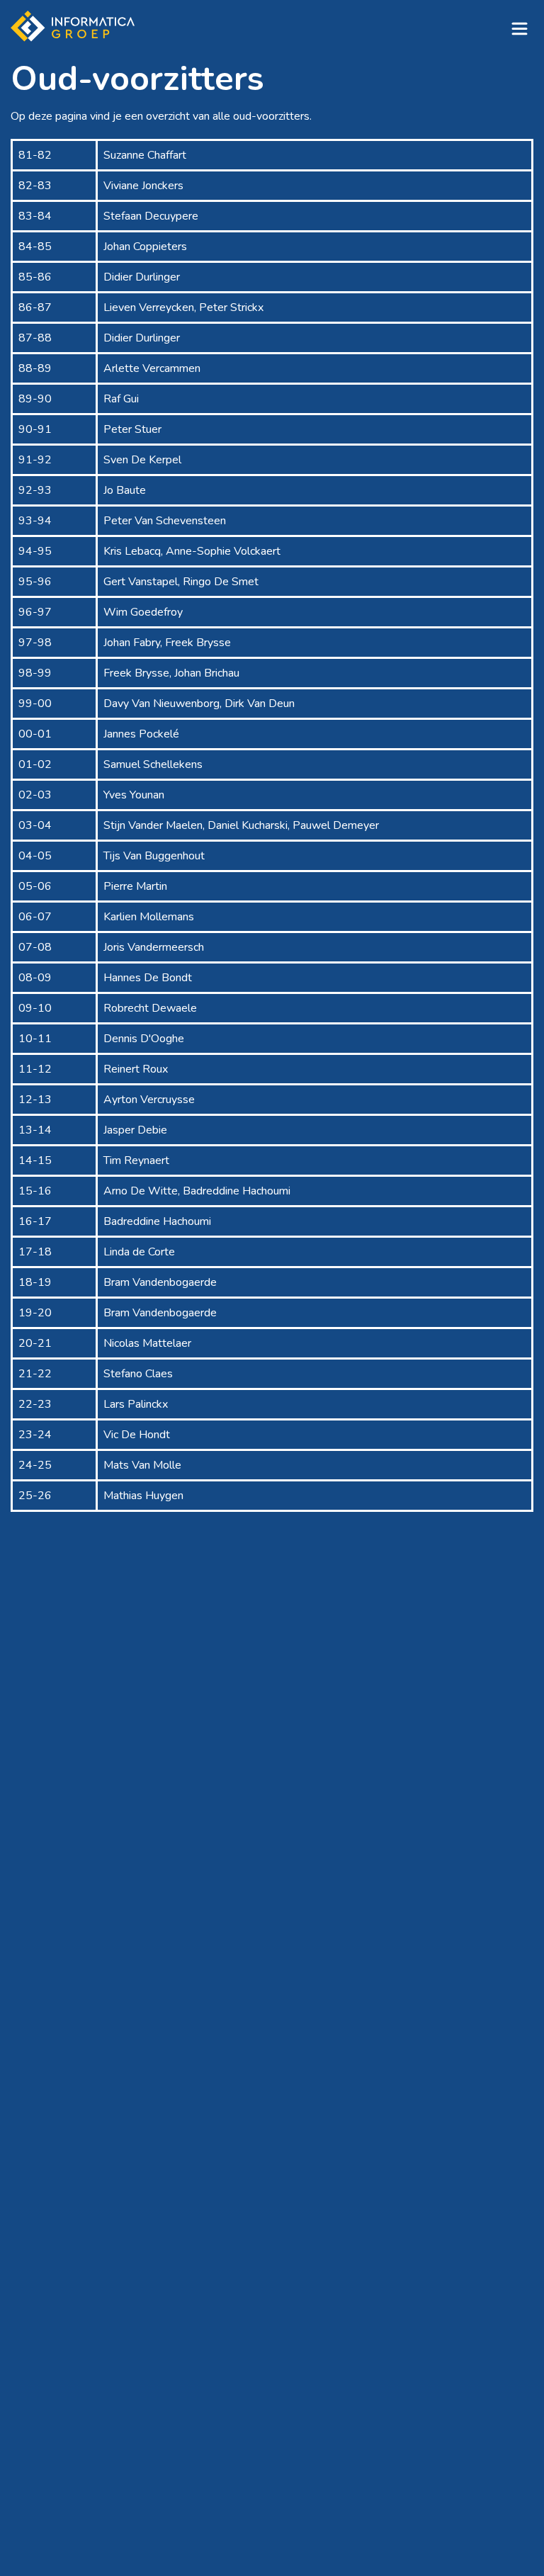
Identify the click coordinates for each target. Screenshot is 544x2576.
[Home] (73, 26)
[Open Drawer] (519, 28)
